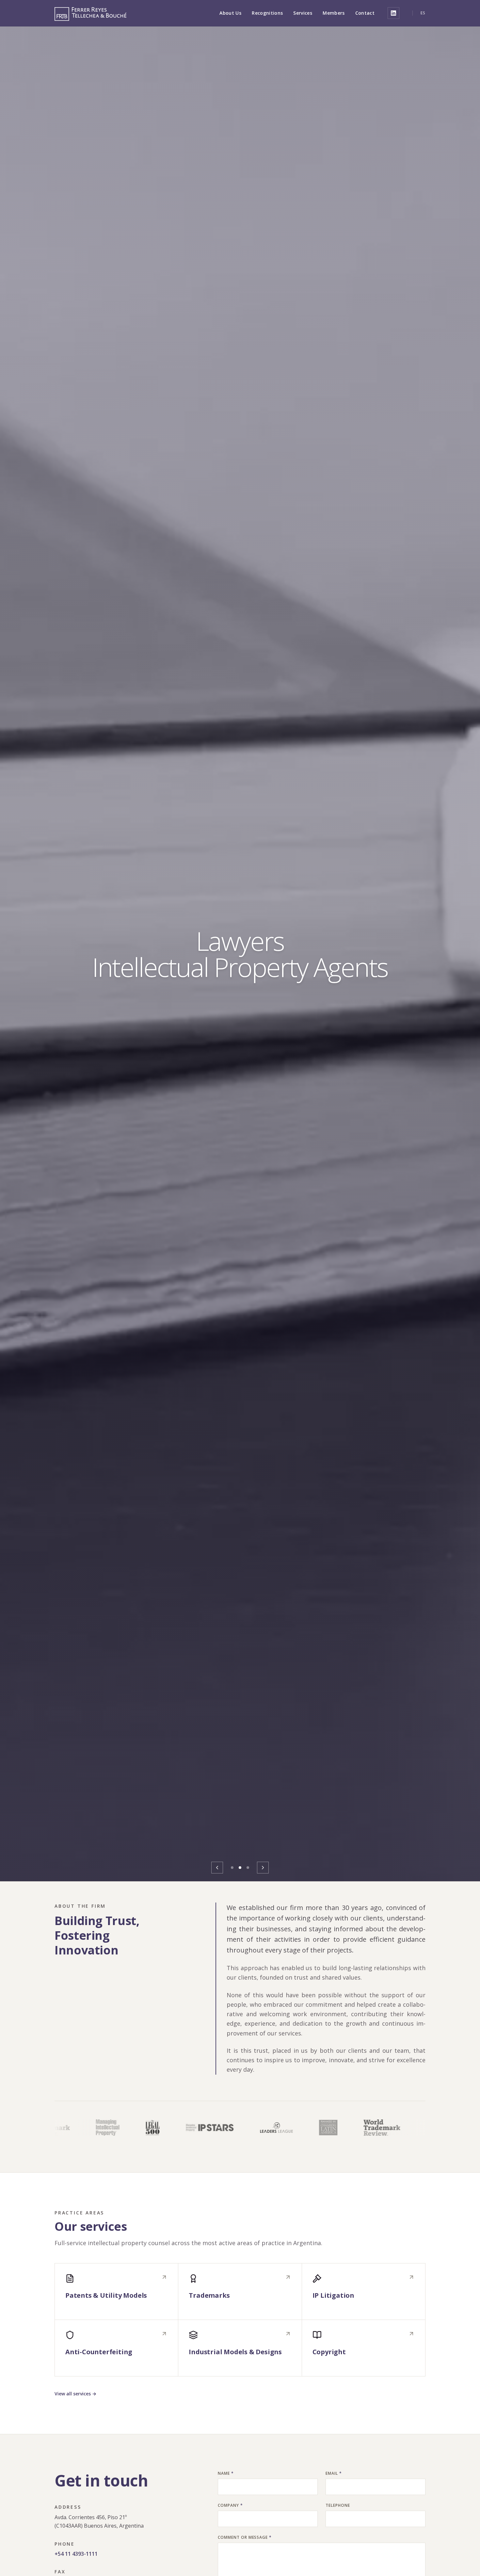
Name (226, 2473)
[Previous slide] (217, 1868)
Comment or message (245, 2537)
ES (423, 13)
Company (230, 2505)
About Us (230, 13)
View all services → (75, 2394)
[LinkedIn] (393, 13)
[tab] (232, 1868)
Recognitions (267, 13)
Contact (365, 13)
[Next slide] (263, 1868)
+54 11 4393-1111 (76, 2554)
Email (334, 2473)
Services (303, 13)
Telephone (338, 2505)
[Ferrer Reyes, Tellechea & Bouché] (90, 13)
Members (334, 13)
